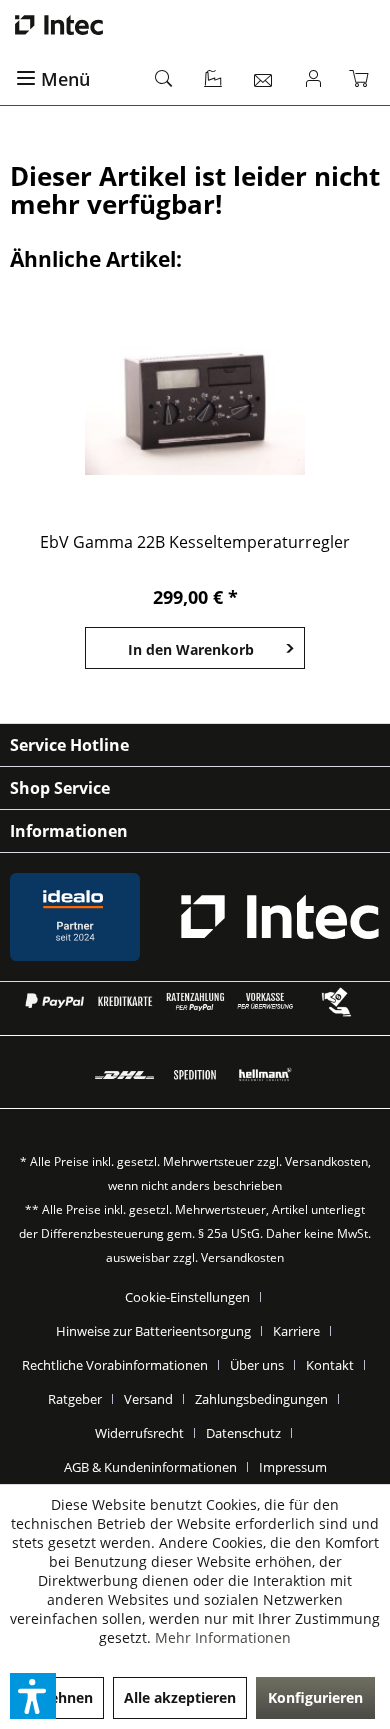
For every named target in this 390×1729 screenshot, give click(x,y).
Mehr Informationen (223, 1637)
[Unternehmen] (214, 80)
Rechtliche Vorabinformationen (115, 1365)
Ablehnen (60, 1697)
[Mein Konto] (314, 80)
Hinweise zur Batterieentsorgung (153, 1331)
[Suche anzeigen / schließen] (165, 80)
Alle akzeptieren (180, 1697)
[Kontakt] (264, 80)
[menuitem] (74, 80)
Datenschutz (243, 1433)
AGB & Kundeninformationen (150, 1467)
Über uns (257, 1365)
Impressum (293, 1467)
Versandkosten (326, 1161)
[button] (33, 1696)
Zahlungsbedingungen (261, 1399)
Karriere (296, 1331)
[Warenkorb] (363, 80)
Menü (65, 79)
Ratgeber (75, 1399)
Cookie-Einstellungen (187, 1297)
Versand (148, 1399)
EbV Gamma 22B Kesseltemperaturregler (195, 542)
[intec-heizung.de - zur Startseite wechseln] (195, 25)
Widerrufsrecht (139, 1433)
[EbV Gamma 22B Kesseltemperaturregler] (195, 402)
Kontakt (330, 1365)
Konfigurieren (315, 1697)
